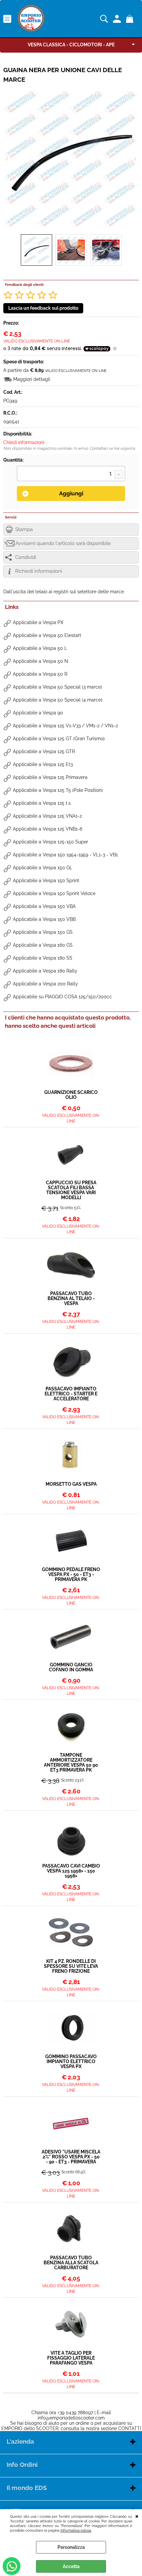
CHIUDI (137, 2516)
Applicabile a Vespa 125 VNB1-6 (48, 829)
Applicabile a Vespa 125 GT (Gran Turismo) (59, 739)
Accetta (71, 2566)
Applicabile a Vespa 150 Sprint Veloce (54, 893)
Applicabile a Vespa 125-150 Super (51, 842)
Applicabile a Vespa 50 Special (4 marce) (58, 700)
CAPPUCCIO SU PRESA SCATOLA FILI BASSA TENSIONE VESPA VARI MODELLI (71, 1190)
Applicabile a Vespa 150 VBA (44, 906)
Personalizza (71, 2547)
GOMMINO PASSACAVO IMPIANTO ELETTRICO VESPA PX (71, 2062)
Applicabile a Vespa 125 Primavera (50, 777)
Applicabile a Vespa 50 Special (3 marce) (57, 687)
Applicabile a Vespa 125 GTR (44, 751)
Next (134, 159)
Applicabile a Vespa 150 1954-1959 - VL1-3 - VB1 (65, 855)
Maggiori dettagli (32, 379)
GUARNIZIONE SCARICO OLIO (71, 1095)
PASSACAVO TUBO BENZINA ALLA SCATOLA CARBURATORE (71, 2263)
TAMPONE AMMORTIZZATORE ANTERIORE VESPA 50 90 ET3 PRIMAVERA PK (71, 1763)
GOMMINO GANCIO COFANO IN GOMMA (71, 1667)
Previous (8, 159)
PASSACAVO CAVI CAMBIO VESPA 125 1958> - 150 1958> (71, 1871)
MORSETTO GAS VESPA (71, 1484)
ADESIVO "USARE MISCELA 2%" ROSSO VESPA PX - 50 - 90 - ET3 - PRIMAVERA (71, 2157)
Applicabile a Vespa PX (38, 622)
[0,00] (131, 19)
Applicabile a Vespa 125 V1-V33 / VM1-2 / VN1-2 (65, 726)
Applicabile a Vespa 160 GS (43, 945)
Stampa (24, 529)
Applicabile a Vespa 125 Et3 (43, 764)
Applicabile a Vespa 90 (38, 713)
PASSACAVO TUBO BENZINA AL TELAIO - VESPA (71, 1299)
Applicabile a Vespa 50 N (40, 661)
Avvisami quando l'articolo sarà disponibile (63, 543)
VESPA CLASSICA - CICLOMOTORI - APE (71, 45)
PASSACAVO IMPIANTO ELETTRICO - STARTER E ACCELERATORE (71, 1394)
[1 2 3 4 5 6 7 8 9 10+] (71, 474)
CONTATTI (130, 2428)
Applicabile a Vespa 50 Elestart (47, 635)
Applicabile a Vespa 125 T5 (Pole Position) (58, 790)
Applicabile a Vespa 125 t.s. (42, 803)
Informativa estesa (76, 2530)
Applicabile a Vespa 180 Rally (45, 971)
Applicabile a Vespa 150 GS (43, 932)
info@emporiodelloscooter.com (71, 2418)
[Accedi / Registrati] (118, 19)
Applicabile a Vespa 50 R (40, 674)
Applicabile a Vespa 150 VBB (44, 919)
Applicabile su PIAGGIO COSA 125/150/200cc (62, 997)
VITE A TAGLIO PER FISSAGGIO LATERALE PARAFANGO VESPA (71, 2358)
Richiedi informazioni (39, 571)
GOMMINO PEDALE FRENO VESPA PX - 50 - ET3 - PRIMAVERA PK (71, 1575)
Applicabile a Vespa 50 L (40, 648)
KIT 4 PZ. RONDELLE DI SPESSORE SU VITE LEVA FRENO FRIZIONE (71, 1966)
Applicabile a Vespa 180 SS (43, 958)
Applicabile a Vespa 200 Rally (45, 984)
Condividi (26, 557)
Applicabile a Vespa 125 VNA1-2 (47, 816)
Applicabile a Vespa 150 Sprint (46, 881)
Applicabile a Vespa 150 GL (43, 868)
